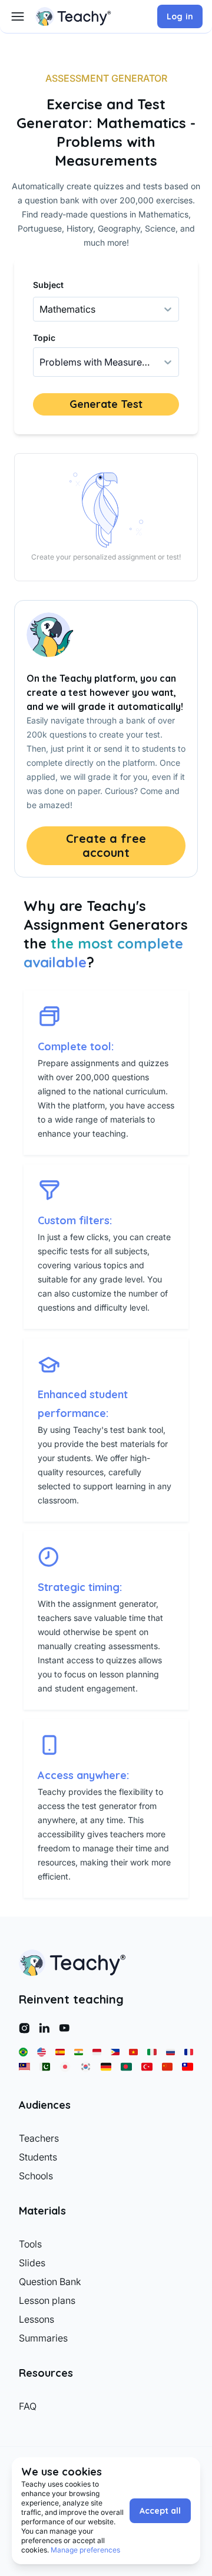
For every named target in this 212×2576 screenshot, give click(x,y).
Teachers (39, 2138)
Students (38, 2157)
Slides (32, 2263)
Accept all (160, 2511)
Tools (30, 2244)
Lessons (37, 2319)
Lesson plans (47, 2300)
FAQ (28, 2406)
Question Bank (50, 2282)
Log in (180, 16)
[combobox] (41, 362)
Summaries (43, 2338)
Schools (36, 2176)
